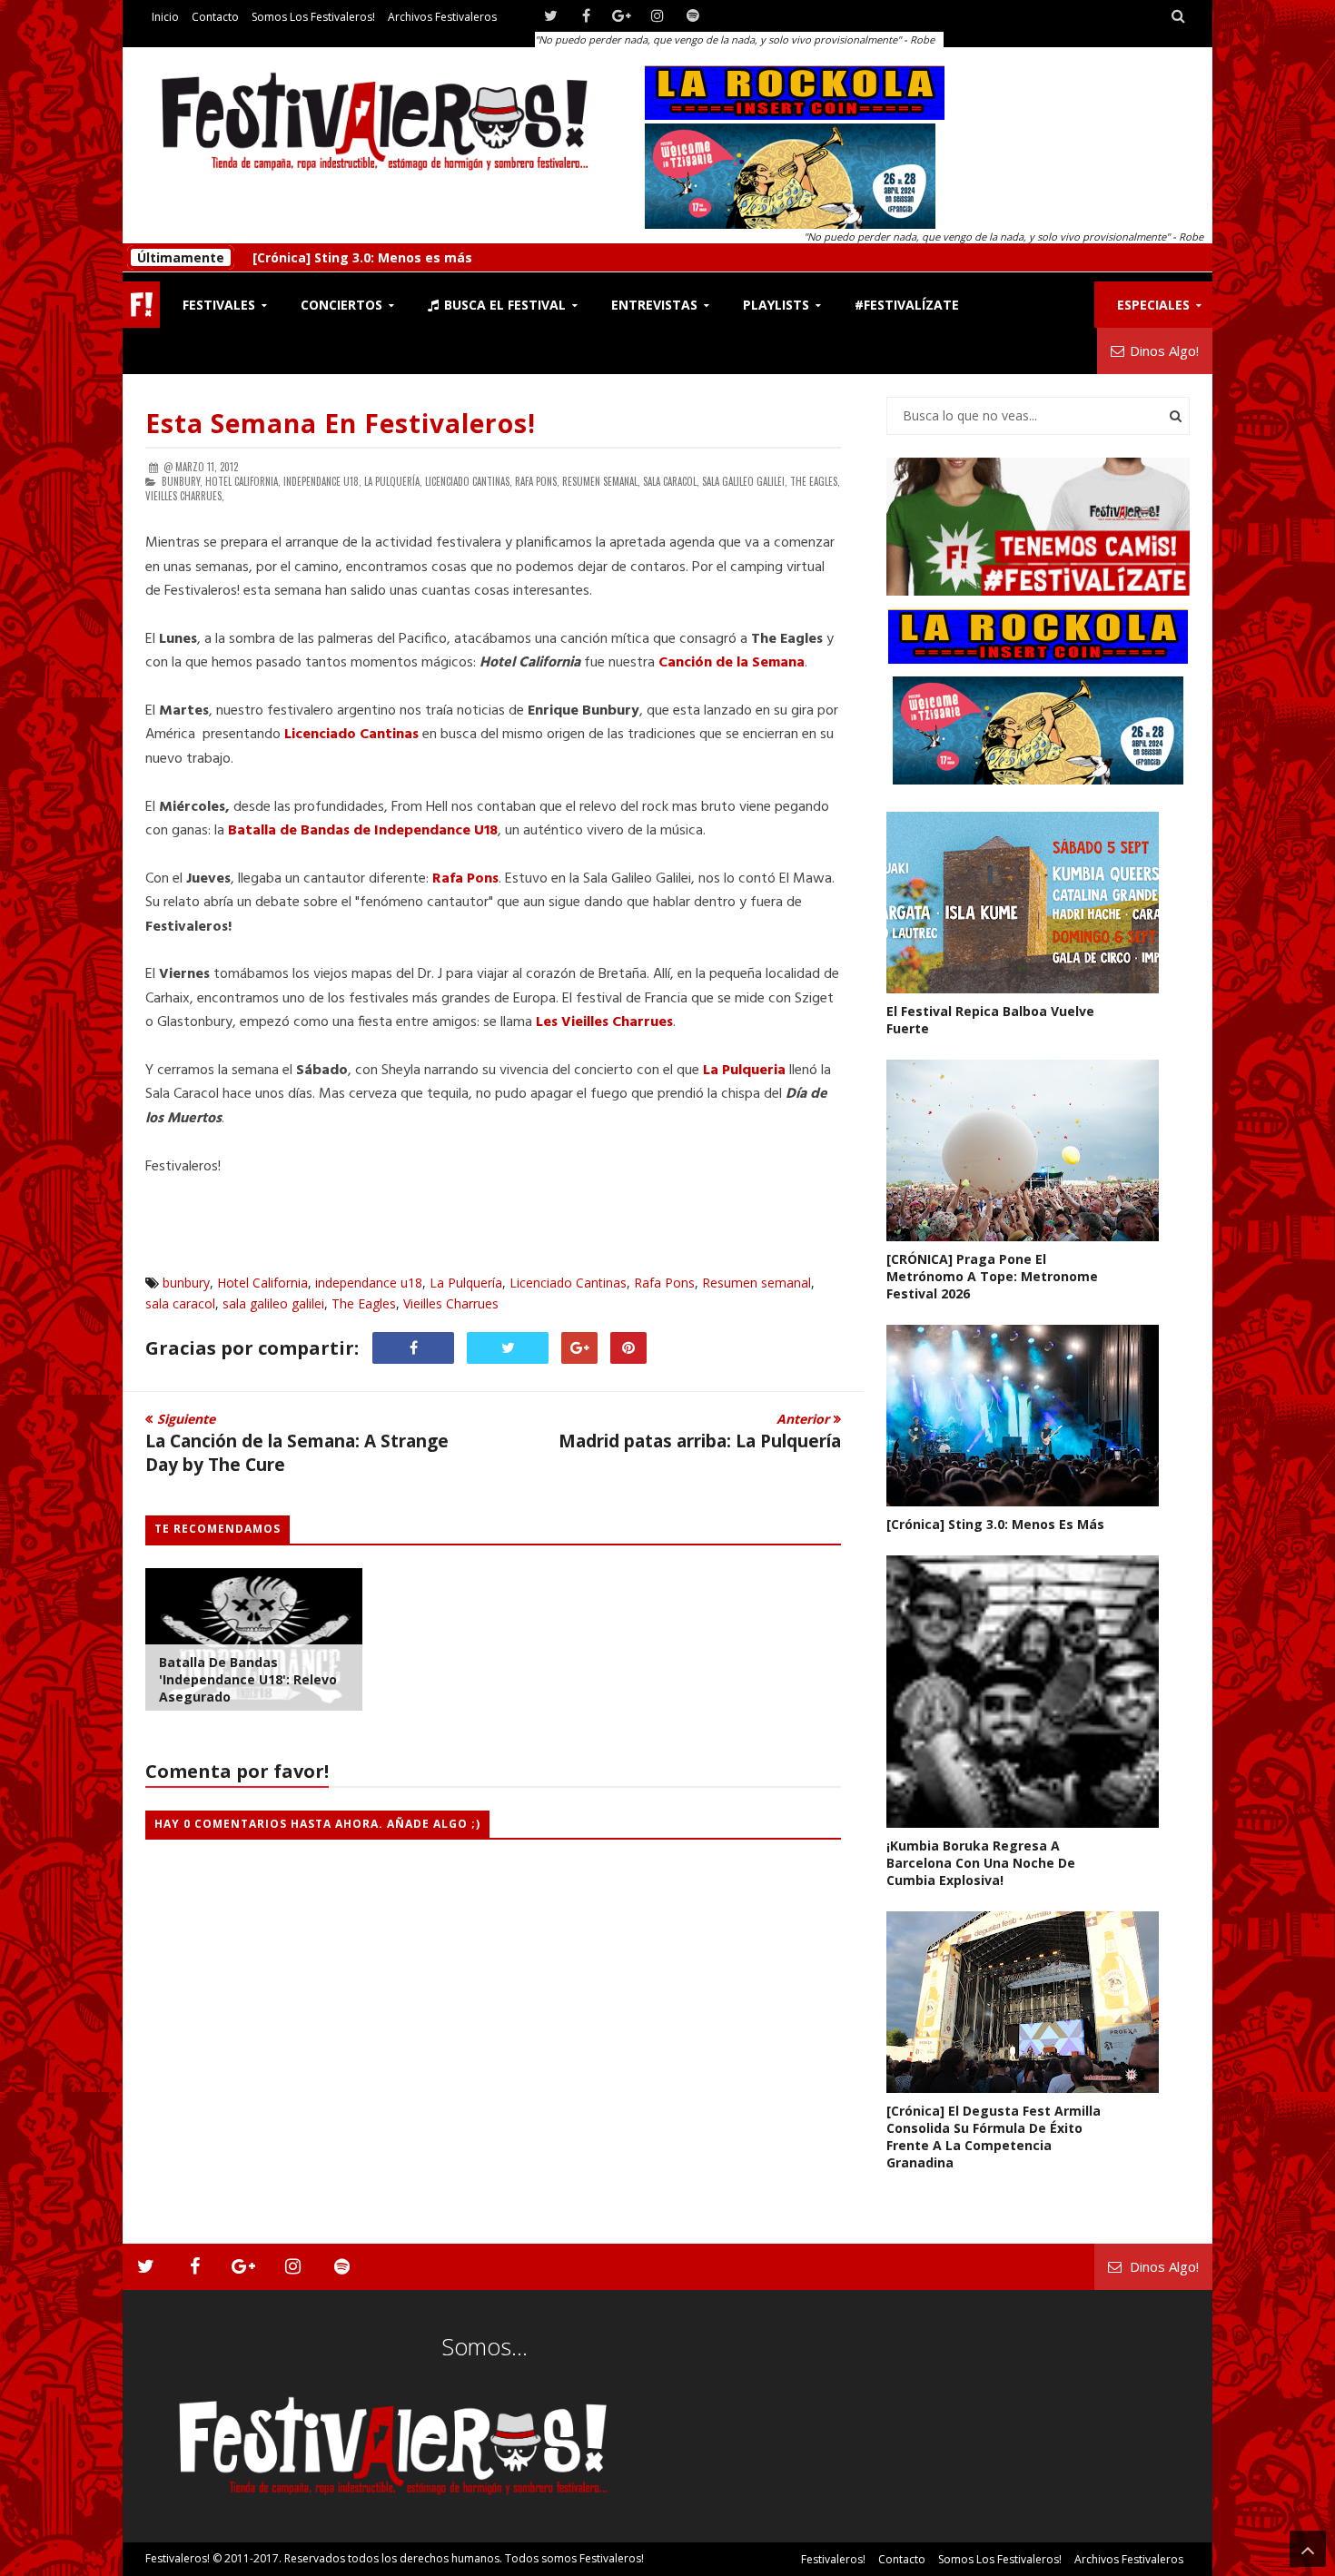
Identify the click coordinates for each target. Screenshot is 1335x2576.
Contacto (215, 17)
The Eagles (364, 1303)
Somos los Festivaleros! (313, 17)
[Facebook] (586, 16)
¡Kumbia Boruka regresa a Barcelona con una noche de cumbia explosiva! (981, 1863)
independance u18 (369, 1283)
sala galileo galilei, (745, 481)
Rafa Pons (465, 879)
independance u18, (322, 481)
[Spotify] (692, 16)
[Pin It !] (628, 1348)
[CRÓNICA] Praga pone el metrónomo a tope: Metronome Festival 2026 (992, 1276)
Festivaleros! (178, 2558)
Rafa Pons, (537, 481)
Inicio (165, 17)
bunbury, (182, 481)
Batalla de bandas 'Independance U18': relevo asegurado (248, 1679)
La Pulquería (466, 1283)
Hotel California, (243, 481)
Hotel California (262, 1283)
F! (141, 305)
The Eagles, (815, 481)
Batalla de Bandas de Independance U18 (363, 831)
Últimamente (181, 254)
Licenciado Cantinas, (469, 481)
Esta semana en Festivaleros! (341, 423)
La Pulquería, (393, 481)
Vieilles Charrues (451, 1303)
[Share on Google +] (579, 1348)
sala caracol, (671, 481)
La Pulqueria (744, 1071)
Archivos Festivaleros (442, 17)
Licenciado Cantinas (568, 1283)
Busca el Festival (503, 305)
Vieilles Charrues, (185, 496)
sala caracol (180, 1303)
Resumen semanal (756, 1283)
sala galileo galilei (273, 1303)
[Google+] (622, 16)
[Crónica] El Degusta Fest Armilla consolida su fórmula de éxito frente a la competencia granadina (994, 2137)
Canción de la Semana (732, 663)
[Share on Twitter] (508, 1348)
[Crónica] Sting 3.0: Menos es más (362, 254)
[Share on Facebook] (413, 1348)
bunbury (186, 1283)
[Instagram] (657, 16)
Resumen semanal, (601, 481)
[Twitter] (551, 16)
